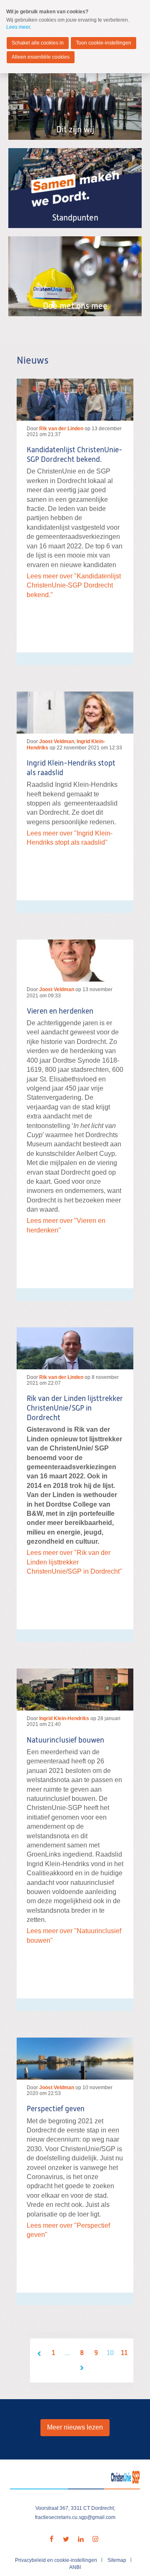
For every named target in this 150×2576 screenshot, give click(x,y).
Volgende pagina (82, 2368)
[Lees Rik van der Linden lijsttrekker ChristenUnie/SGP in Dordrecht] (75, 1348)
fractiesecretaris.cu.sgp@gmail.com (75, 2517)
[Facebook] (52, 2539)
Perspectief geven (56, 2109)
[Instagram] (95, 2539)
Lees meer (18, 27)
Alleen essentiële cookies (41, 57)
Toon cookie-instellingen (104, 43)
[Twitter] (66, 2539)
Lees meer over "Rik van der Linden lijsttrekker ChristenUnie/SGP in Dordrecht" (74, 1562)
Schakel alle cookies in (38, 43)
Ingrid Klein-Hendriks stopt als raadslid (71, 768)
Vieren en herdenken (60, 1012)
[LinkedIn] (81, 2539)
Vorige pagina (39, 2353)
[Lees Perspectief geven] (75, 2059)
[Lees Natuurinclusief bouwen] (75, 1690)
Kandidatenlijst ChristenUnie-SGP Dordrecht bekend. (75, 455)
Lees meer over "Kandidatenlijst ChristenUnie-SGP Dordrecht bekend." (74, 585)
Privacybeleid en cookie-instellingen (56, 2560)
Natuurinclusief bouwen (65, 1740)
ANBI (75, 2567)
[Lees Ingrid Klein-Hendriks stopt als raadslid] (75, 713)
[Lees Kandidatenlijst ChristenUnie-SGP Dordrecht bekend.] (75, 400)
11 (124, 2353)
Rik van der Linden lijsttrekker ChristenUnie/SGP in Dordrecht (75, 1408)
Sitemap (117, 2560)
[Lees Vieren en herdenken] (75, 961)
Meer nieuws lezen (75, 2427)
